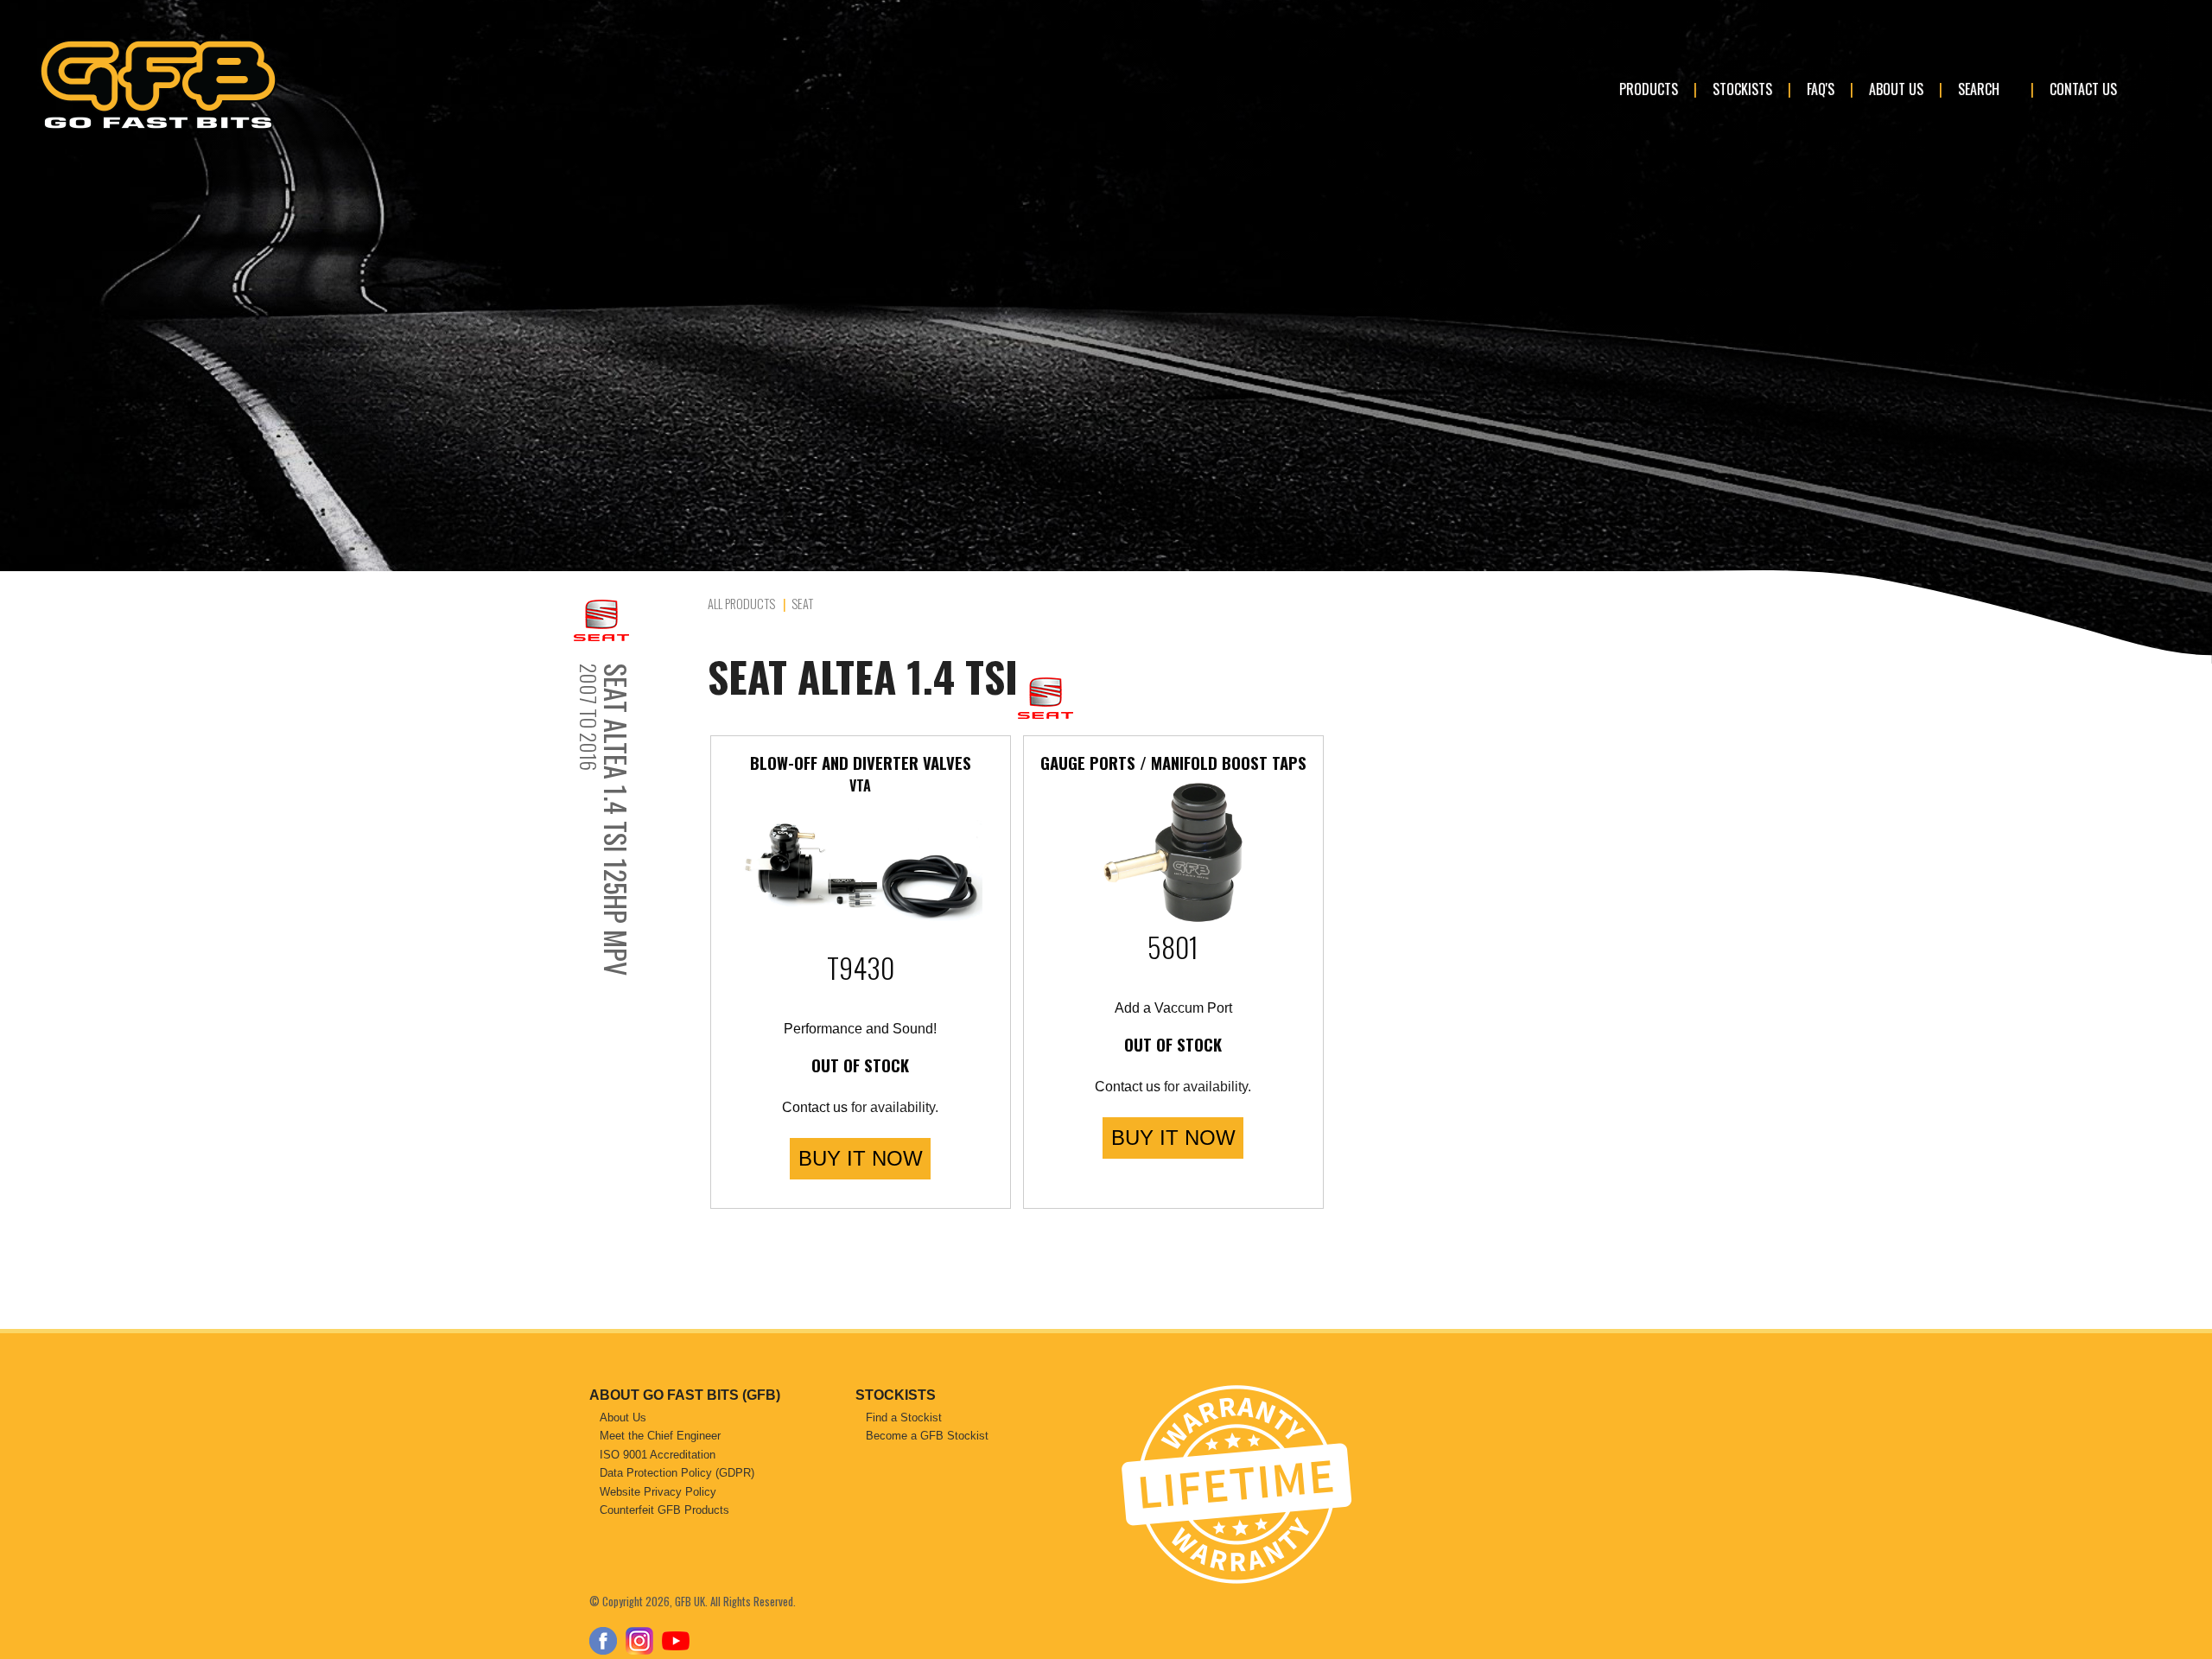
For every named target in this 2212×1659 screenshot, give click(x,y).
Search (1979, 89)
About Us (1896, 89)
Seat (802, 604)
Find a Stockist (904, 1417)
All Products (741, 604)
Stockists (1742, 89)
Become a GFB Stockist (927, 1436)
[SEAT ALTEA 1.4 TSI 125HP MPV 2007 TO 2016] (636, 620)
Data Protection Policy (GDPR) (677, 1473)
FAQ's (1821, 89)
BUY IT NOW (861, 1158)
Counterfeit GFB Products (664, 1510)
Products (1649, 89)
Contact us (815, 1107)
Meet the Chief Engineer (660, 1436)
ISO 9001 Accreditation (658, 1455)
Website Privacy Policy (658, 1492)
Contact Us (2083, 89)
